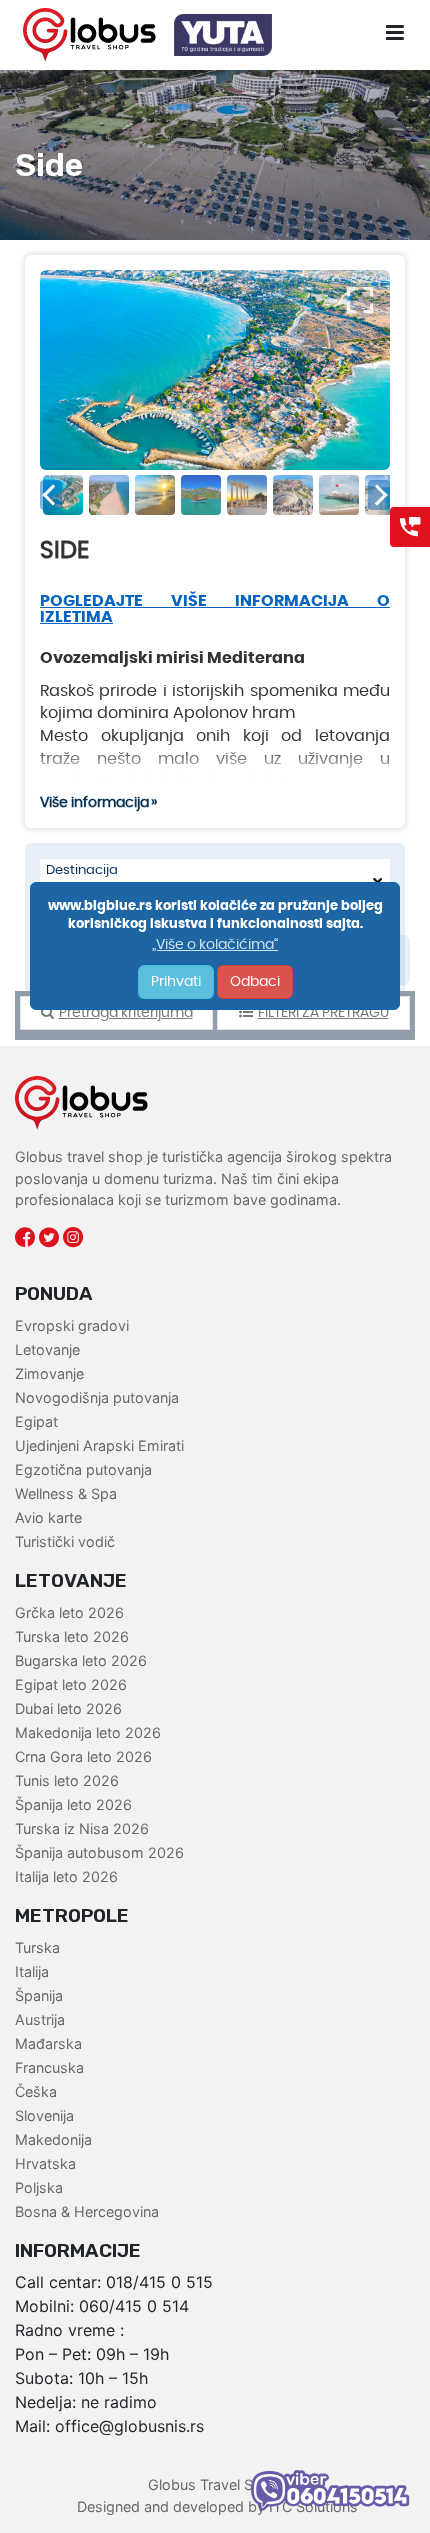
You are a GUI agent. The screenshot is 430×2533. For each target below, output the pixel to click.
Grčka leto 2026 (69, 1612)
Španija (39, 1995)
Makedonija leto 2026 (88, 1732)
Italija (32, 1971)
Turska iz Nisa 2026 (82, 1828)
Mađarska (48, 2043)
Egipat (36, 1421)
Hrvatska (45, 2163)
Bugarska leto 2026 (81, 1660)
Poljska (39, 2187)
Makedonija (53, 2139)
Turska (37, 1947)
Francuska (49, 2067)
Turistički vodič (65, 1541)
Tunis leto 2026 (67, 1780)
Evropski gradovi (72, 1325)
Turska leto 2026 (72, 1636)
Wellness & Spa (66, 1493)
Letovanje (47, 1349)
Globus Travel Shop (214, 2484)
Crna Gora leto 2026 (83, 1756)
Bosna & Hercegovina (87, 2211)
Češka (36, 2091)
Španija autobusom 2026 (99, 1852)
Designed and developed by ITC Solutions (215, 2506)
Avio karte (48, 1517)
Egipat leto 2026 (71, 1684)
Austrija (40, 2019)
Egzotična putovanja (83, 1469)
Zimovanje (49, 1373)
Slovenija (44, 2115)
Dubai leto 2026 (68, 1708)
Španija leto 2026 (73, 1804)
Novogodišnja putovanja (97, 1397)
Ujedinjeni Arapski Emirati (99, 1445)
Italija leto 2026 (66, 1876)
